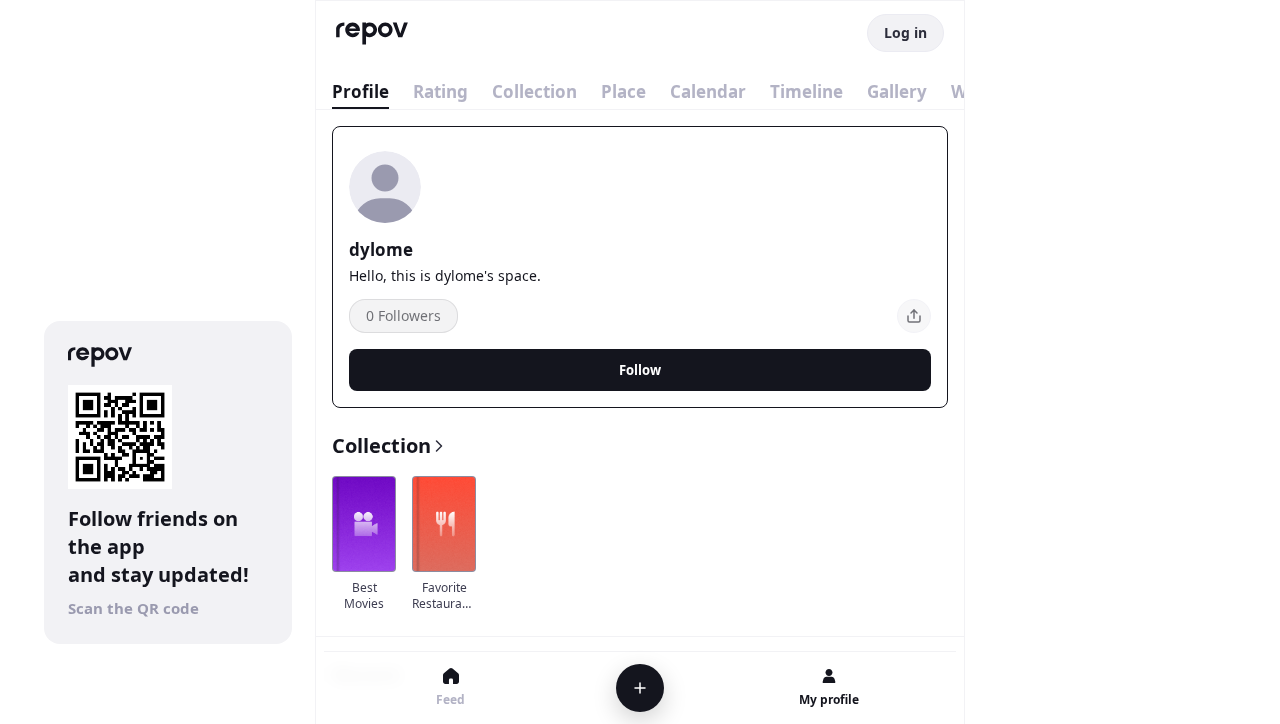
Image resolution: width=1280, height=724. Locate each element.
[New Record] (640, 688)
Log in (905, 32)
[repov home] (372, 33)
